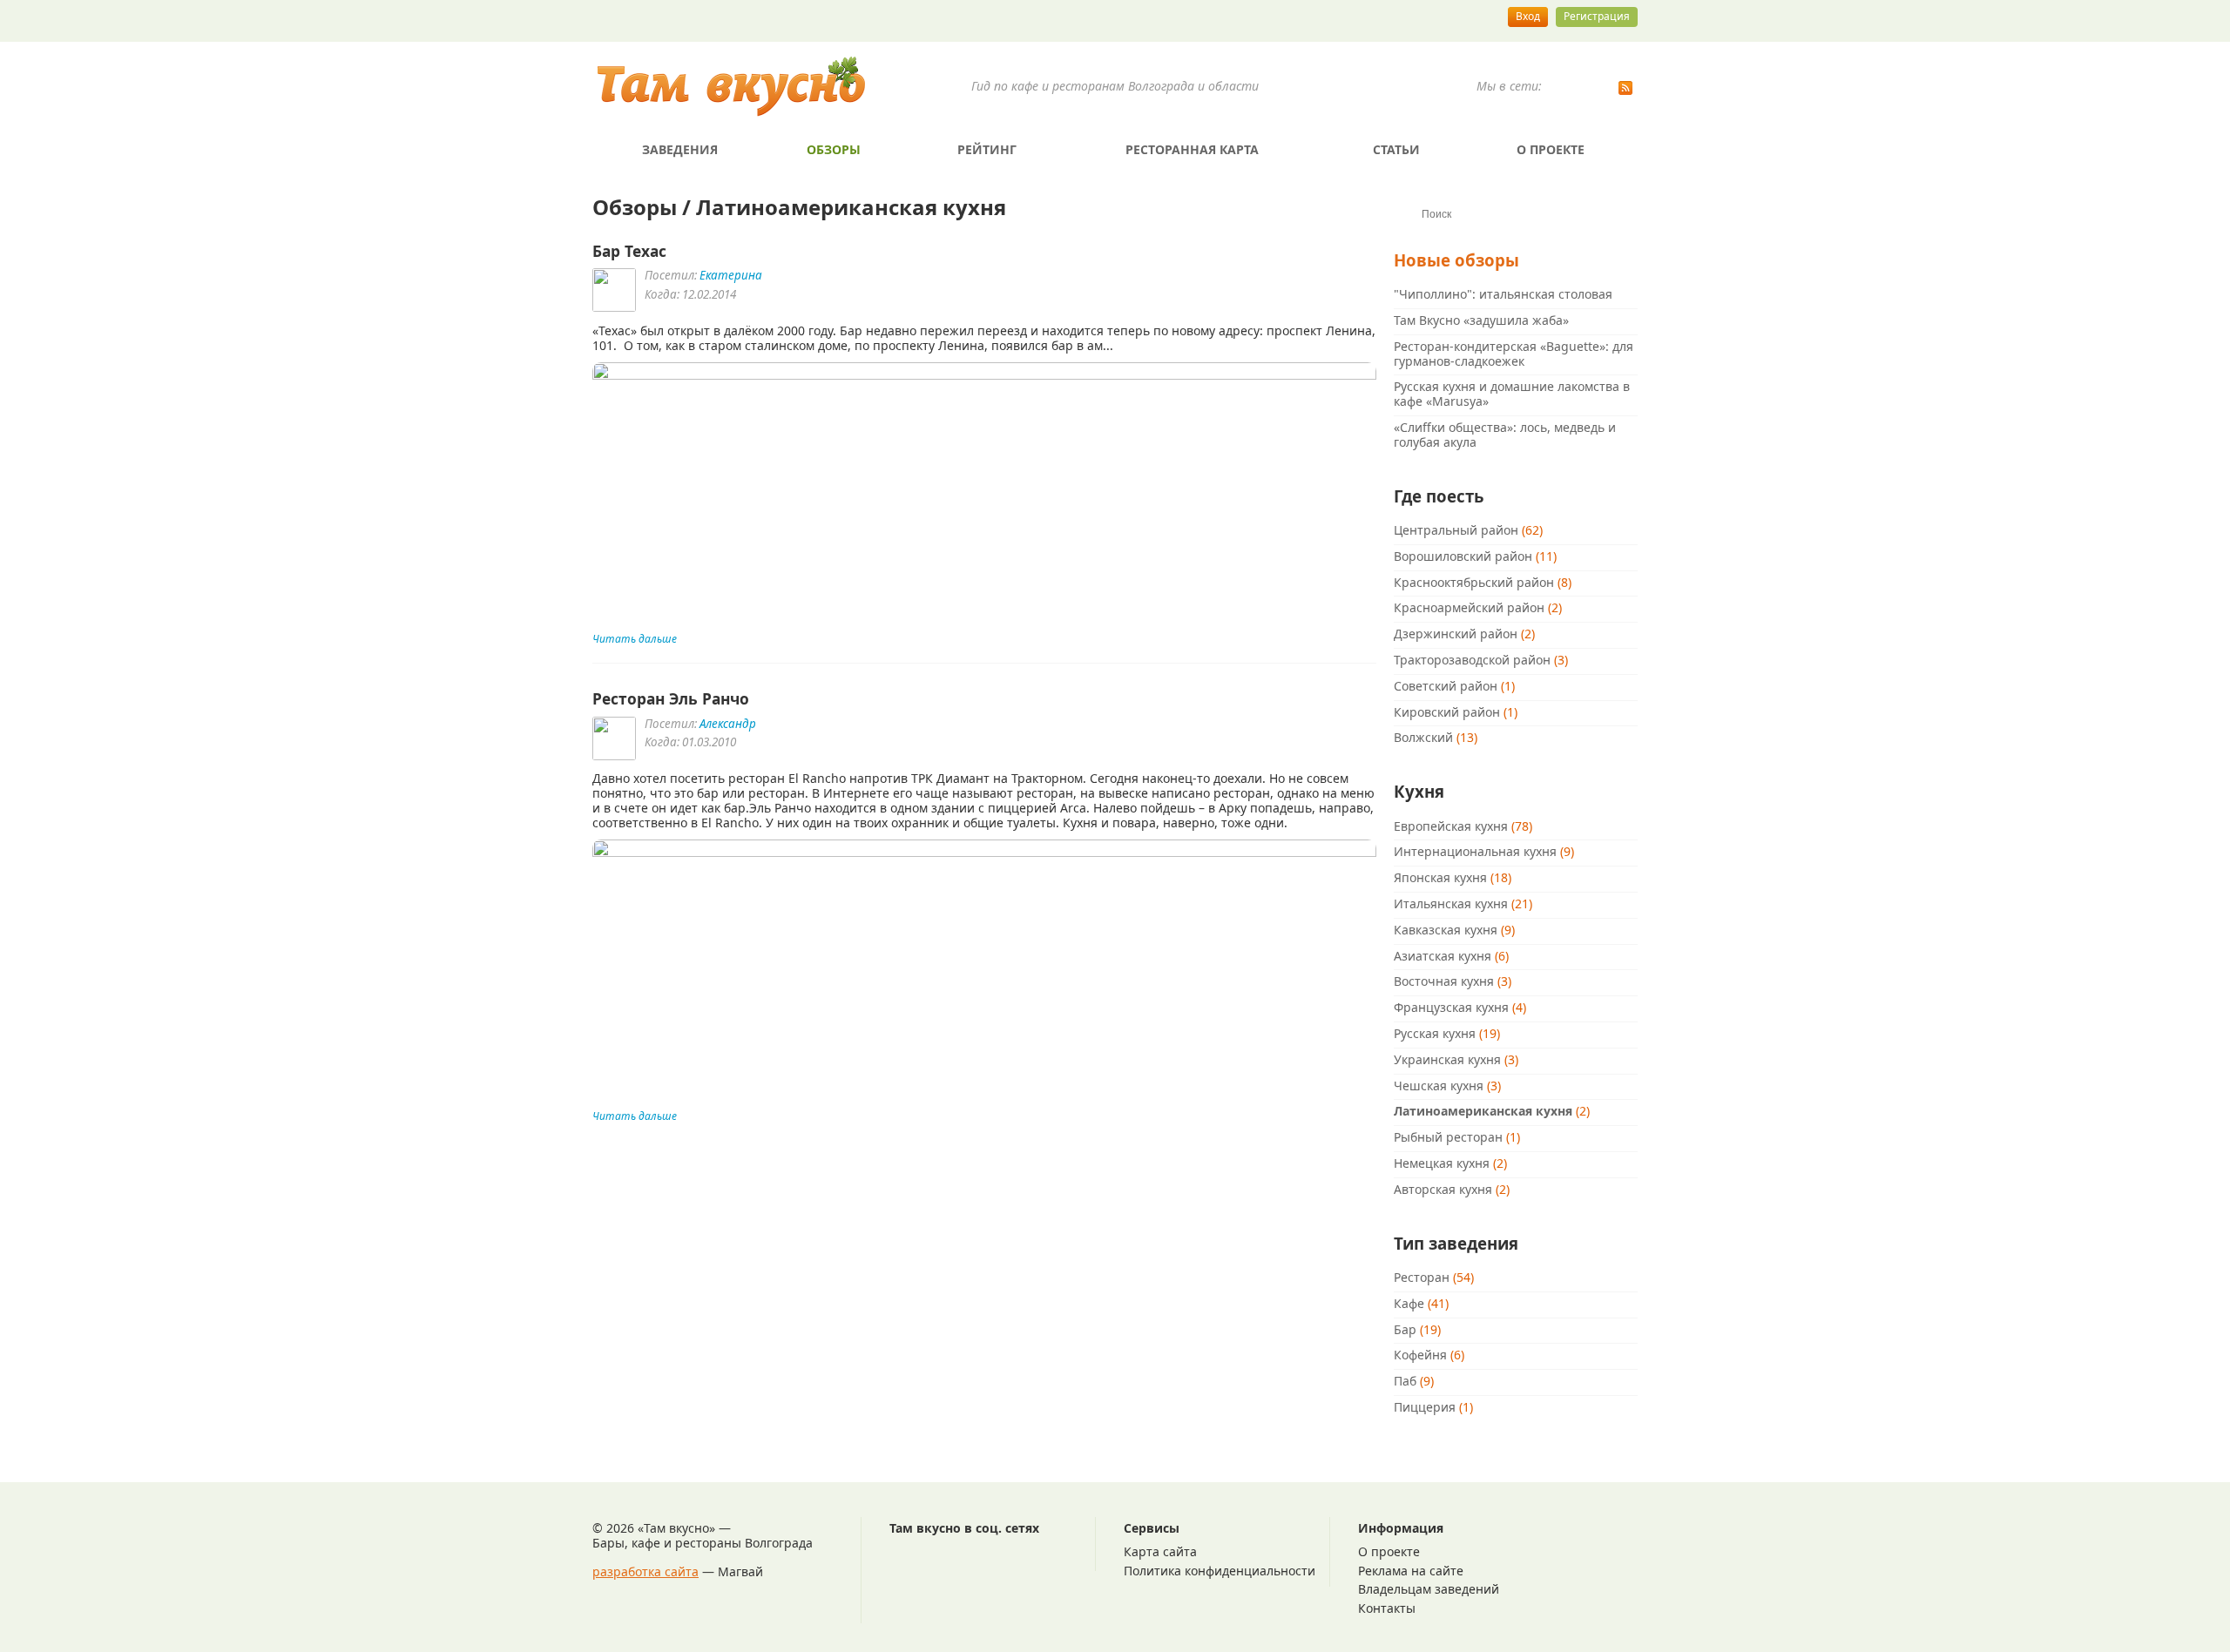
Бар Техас (629, 251)
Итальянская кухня (1451, 904)
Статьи (1396, 149)
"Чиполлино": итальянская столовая (1503, 294)
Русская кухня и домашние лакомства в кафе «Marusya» (1512, 394)
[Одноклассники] (1580, 90)
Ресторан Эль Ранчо (671, 698)
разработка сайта (645, 1571)
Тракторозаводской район (1472, 660)
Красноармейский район (1469, 607)
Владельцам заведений (1429, 1589)
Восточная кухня (1444, 981)
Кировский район (1447, 712)
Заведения (680, 149)
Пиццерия (1425, 1407)
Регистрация (1597, 16)
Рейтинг (987, 149)
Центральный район (1456, 530)
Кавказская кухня (1446, 930)
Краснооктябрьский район (1474, 582)
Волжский (1423, 737)
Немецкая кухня (1442, 1163)
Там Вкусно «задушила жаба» (1481, 320)
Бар (1405, 1329)
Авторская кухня (1443, 1189)
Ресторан (1422, 1277)
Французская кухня (1451, 1007)
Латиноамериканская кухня (1483, 1111)
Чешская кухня (1439, 1086)
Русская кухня (1435, 1033)
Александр (728, 724)
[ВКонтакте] (1558, 90)
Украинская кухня (1447, 1059)
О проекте (1551, 149)
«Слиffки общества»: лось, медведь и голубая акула (1505, 435)
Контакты (1387, 1608)
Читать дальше (635, 639)
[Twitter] (1603, 90)
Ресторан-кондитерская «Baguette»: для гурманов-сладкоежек (1514, 354)
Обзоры (834, 149)
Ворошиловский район (1463, 556)
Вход (1528, 16)
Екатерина (731, 275)
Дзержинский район (1456, 634)
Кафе (1409, 1303)
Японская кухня (1440, 877)
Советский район (1446, 686)
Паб (1405, 1381)
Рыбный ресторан (1448, 1137)
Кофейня (1420, 1355)
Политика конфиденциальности (1220, 1571)
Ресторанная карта (1192, 149)
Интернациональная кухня (1475, 851)
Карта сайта (1160, 1551)
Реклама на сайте (1411, 1571)
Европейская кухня (1451, 826)
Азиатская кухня (1443, 956)
